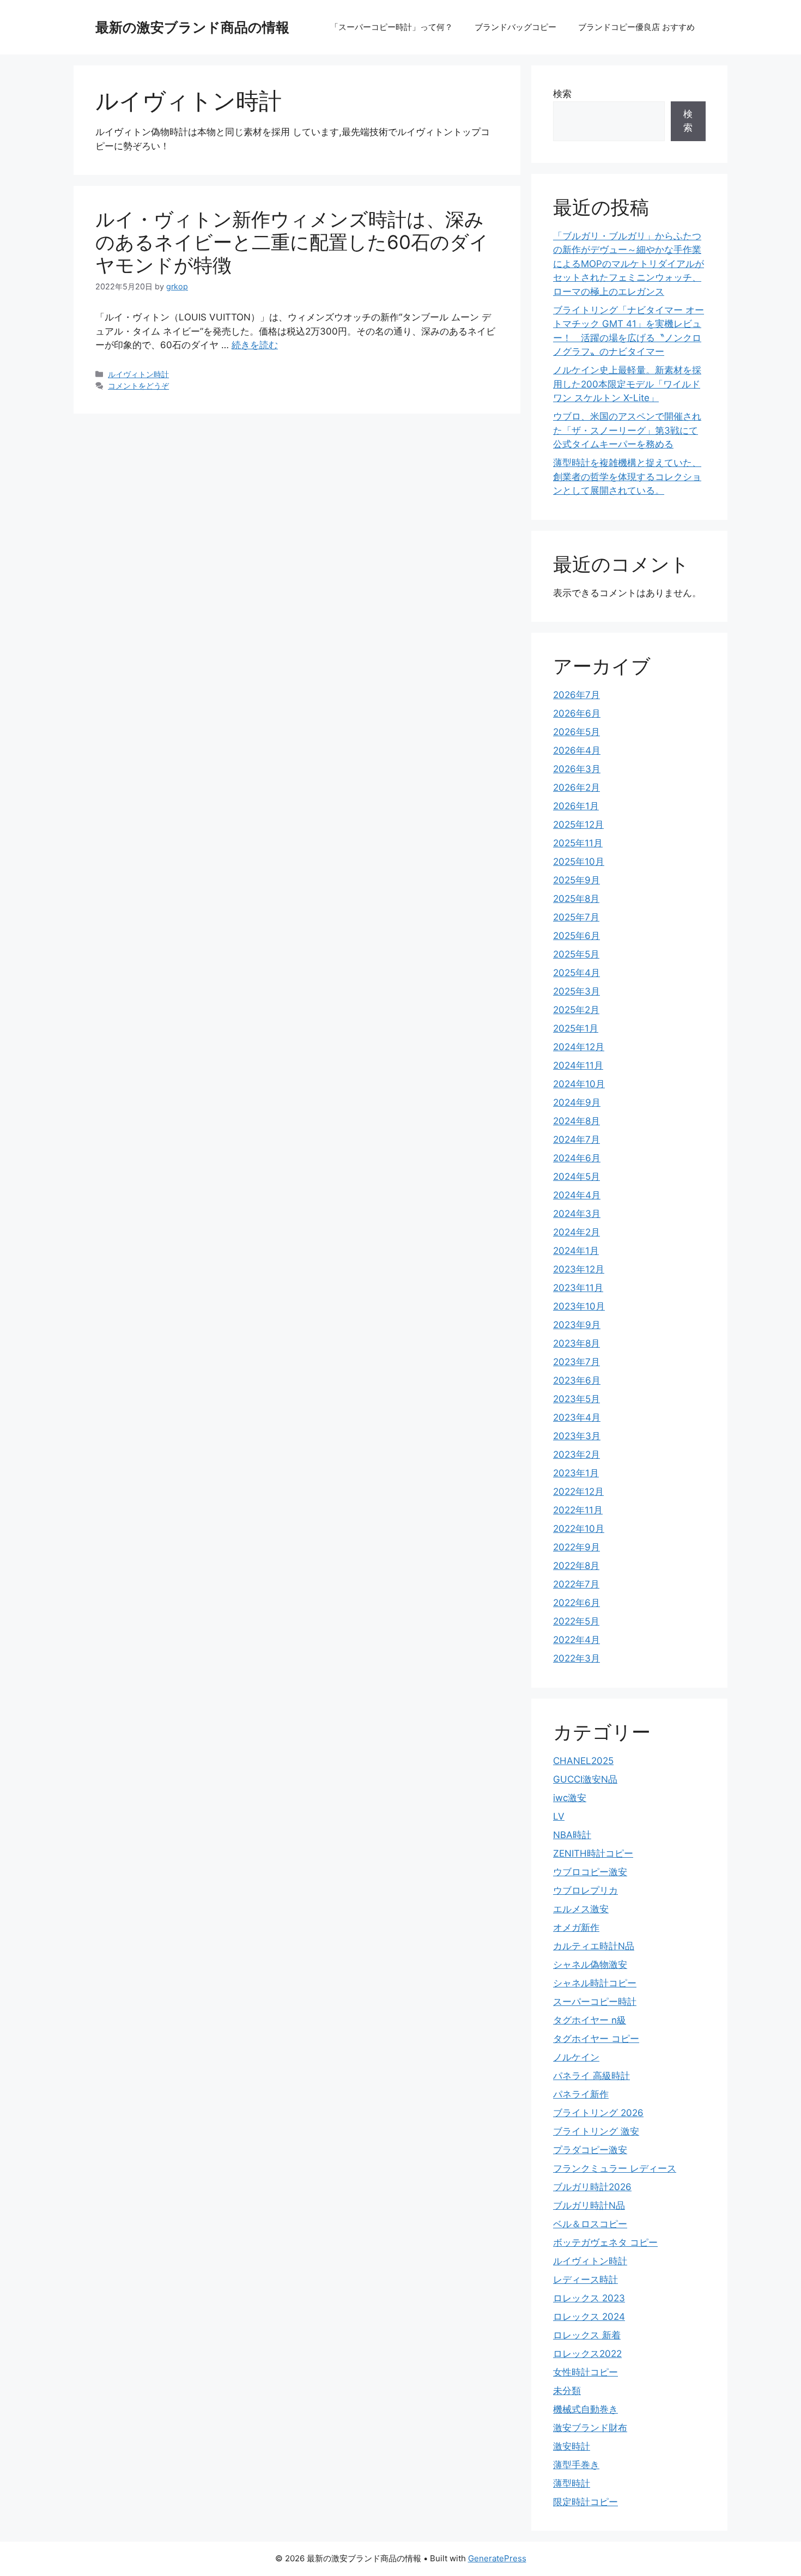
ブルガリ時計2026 (592, 2187)
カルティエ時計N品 (594, 1946)
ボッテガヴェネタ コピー (605, 2242)
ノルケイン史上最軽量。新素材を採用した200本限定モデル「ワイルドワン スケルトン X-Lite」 (627, 384)
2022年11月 (578, 1510)
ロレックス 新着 (587, 2335)
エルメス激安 (581, 1909)
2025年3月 (577, 991)
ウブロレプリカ (585, 1890)
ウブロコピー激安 (590, 1872)
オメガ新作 (576, 1928)
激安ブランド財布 (590, 2428)
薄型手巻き (576, 2465)
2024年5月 (577, 1177)
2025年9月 (577, 880)
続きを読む (255, 345)
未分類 (567, 2391)
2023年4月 (577, 1417)
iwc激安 (570, 1798)
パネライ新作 (581, 2094)
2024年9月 (577, 1102)
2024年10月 (579, 1084)
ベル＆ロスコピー (590, 2224)
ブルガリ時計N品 (589, 2205)
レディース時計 (585, 2280)
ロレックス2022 (587, 2354)
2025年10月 (579, 862)
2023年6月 (577, 1380)
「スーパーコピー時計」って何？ (392, 27)
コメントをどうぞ (138, 386)
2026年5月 (577, 732)
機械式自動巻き (585, 2409)
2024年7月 (577, 1139)
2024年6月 (577, 1158)
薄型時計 (572, 2483)
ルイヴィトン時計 (138, 374)
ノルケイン (576, 2057)
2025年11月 (578, 843)
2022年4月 (577, 1640)
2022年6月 (577, 1603)
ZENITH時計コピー (593, 1853)
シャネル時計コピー (595, 1983)
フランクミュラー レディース (615, 2168)
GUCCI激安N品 (585, 1779)
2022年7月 (576, 1584)
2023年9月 (577, 1325)
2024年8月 (577, 1121)
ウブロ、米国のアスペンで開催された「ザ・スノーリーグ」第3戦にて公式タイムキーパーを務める (627, 430)
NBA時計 (572, 1835)
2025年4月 (577, 973)
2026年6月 (577, 713)
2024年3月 (577, 1214)
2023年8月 (577, 1343)
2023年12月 (579, 1269)
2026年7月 (577, 695)
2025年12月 (578, 825)
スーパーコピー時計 (595, 2002)
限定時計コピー (585, 2502)
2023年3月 (577, 1436)
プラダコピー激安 (590, 2150)
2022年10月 (579, 1529)
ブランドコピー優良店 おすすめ (636, 27)
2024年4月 (577, 1195)
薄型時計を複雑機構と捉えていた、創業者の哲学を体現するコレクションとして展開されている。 (627, 477)
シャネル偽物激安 (590, 1965)
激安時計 (572, 2446)
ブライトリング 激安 (596, 2131)
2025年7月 (576, 917)
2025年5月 (576, 954)
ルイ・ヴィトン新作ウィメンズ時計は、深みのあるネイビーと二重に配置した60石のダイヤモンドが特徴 (292, 242)
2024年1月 (576, 1251)
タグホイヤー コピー (596, 2039)
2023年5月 (577, 1399)
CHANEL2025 (583, 1761)
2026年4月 (577, 750)
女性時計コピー (585, 2372)
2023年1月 (576, 1473)
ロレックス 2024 (589, 2317)
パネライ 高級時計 (591, 2076)
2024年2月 (577, 1232)
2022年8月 (576, 1566)
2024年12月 (579, 1047)
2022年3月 (577, 1658)
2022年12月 (578, 1492)
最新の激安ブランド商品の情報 (192, 27)
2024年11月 (578, 1065)
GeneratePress (497, 2558)
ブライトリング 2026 (598, 2113)
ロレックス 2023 (589, 2298)
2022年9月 (577, 1547)
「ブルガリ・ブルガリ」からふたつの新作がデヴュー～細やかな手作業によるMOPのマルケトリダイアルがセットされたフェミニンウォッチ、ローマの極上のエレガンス (629, 264)
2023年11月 (578, 1288)
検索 (562, 94)
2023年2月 (577, 1454)
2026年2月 (577, 787)
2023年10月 (579, 1306)
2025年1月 (576, 1028)
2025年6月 (577, 936)
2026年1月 (576, 806)
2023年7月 (577, 1362)
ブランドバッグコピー (515, 27)
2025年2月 (576, 1010)
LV (559, 1816)
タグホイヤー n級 (590, 2020)
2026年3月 (577, 769)
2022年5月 (576, 1621)
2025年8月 (576, 899)
